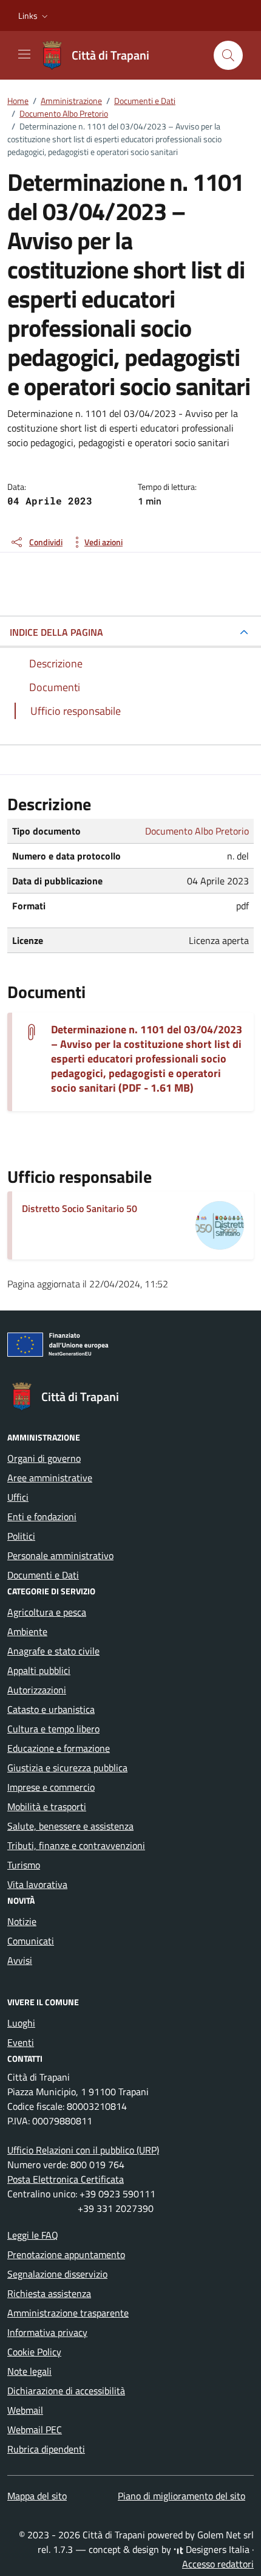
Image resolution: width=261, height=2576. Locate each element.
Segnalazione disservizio (57, 2274)
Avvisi (20, 1960)
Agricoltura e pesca (47, 1612)
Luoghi (21, 2023)
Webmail (25, 2410)
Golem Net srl (225, 2535)
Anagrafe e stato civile (53, 1651)
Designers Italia (216, 2549)
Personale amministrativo (60, 1555)
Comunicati (31, 1941)
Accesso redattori (218, 2564)
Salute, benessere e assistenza (70, 1826)
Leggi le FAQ (33, 2235)
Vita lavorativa (37, 1884)
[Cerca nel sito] (228, 55)
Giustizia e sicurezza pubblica (67, 1768)
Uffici (18, 1497)
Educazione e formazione (59, 1748)
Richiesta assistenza (49, 2293)
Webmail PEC (35, 2430)
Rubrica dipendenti (46, 2449)
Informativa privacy (47, 2332)
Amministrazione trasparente (68, 2313)
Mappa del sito (37, 2496)
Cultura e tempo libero (53, 1729)
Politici (21, 1536)
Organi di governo (44, 1458)
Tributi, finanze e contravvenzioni (76, 1845)
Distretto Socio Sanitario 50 (80, 1208)
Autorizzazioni (37, 1690)
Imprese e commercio (51, 1787)
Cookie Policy (34, 2352)
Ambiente (27, 1631)
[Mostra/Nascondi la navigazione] (24, 54)
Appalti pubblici (39, 1670)
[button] (34, 16)
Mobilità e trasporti (47, 1806)
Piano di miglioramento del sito (181, 2496)
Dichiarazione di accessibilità (66, 2391)
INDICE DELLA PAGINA (56, 632)
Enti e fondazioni (42, 1517)
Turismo (24, 1865)
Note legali (29, 2371)
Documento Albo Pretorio (197, 831)
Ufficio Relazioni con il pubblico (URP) (83, 2150)
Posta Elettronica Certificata (66, 2179)
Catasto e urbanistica (51, 1709)
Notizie (22, 1921)
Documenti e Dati (43, 1575)
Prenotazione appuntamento (66, 2254)
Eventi (21, 2042)
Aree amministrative (50, 1478)
